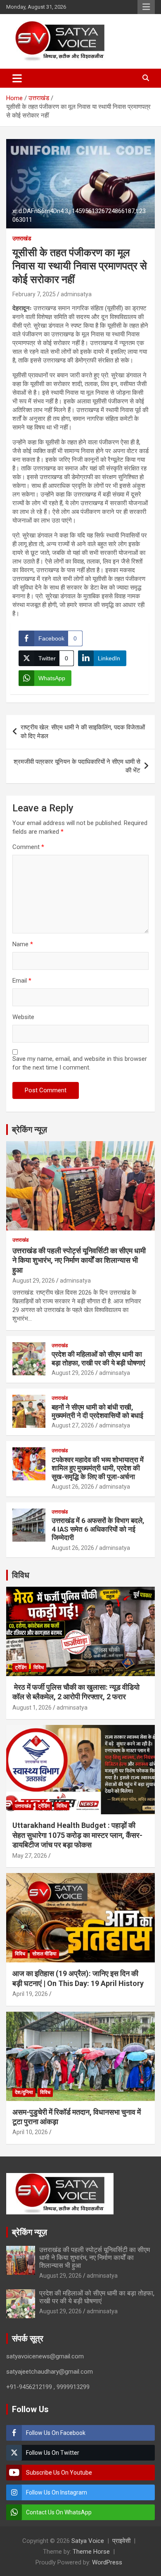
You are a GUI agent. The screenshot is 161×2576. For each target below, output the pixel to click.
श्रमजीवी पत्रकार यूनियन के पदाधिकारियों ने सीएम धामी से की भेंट (77, 766)
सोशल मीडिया (44, 1954)
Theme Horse (91, 2552)
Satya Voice (88, 2541)
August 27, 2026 (73, 1425)
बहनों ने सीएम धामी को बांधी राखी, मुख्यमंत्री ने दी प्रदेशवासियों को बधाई (97, 1411)
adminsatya (76, 294)
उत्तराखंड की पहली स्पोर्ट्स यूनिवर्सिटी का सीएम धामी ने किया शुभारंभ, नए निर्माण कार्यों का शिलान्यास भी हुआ (79, 1260)
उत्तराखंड (22, 238)
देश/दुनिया (24, 2092)
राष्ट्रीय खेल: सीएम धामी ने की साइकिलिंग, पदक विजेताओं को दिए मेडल (83, 732)
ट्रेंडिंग (21, 1667)
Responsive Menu (146, 7)
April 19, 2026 (30, 1994)
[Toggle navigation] (17, 78)
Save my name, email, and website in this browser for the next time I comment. (80, 1063)
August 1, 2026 (32, 1708)
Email (22, 981)
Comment (28, 847)
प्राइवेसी (121, 2541)
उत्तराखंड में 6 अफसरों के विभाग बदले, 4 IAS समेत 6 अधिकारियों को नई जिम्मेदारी (98, 1529)
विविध (21, 1575)
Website (23, 1017)
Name (23, 944)
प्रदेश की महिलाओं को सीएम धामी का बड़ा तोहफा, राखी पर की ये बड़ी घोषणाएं (98, 1358)
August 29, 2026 (34, 1281)
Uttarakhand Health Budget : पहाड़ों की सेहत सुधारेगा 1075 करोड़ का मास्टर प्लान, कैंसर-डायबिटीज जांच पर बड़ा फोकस (77, 1835)
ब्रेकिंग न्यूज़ (30, 1130)
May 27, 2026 (30, 1856)
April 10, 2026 (30, 2132)
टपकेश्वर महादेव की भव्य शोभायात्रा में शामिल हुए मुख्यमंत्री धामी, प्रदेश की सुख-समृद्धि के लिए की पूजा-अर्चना (98, 1468)
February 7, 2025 (34, 294)
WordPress (107, 2562)
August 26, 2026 (73, 1487)
